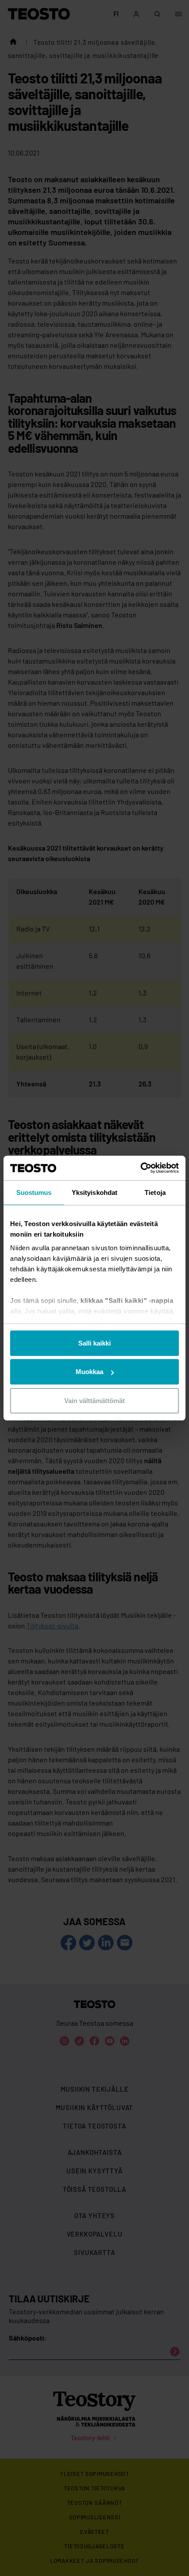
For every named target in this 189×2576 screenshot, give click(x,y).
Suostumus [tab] (34, 1192)
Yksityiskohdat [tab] (94, 1192)
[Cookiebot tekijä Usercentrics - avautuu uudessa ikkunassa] (140, 1168)
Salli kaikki (94, 1343)
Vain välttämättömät (94, 1400)
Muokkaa (89, 1372)
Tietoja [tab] (155, 1192)
